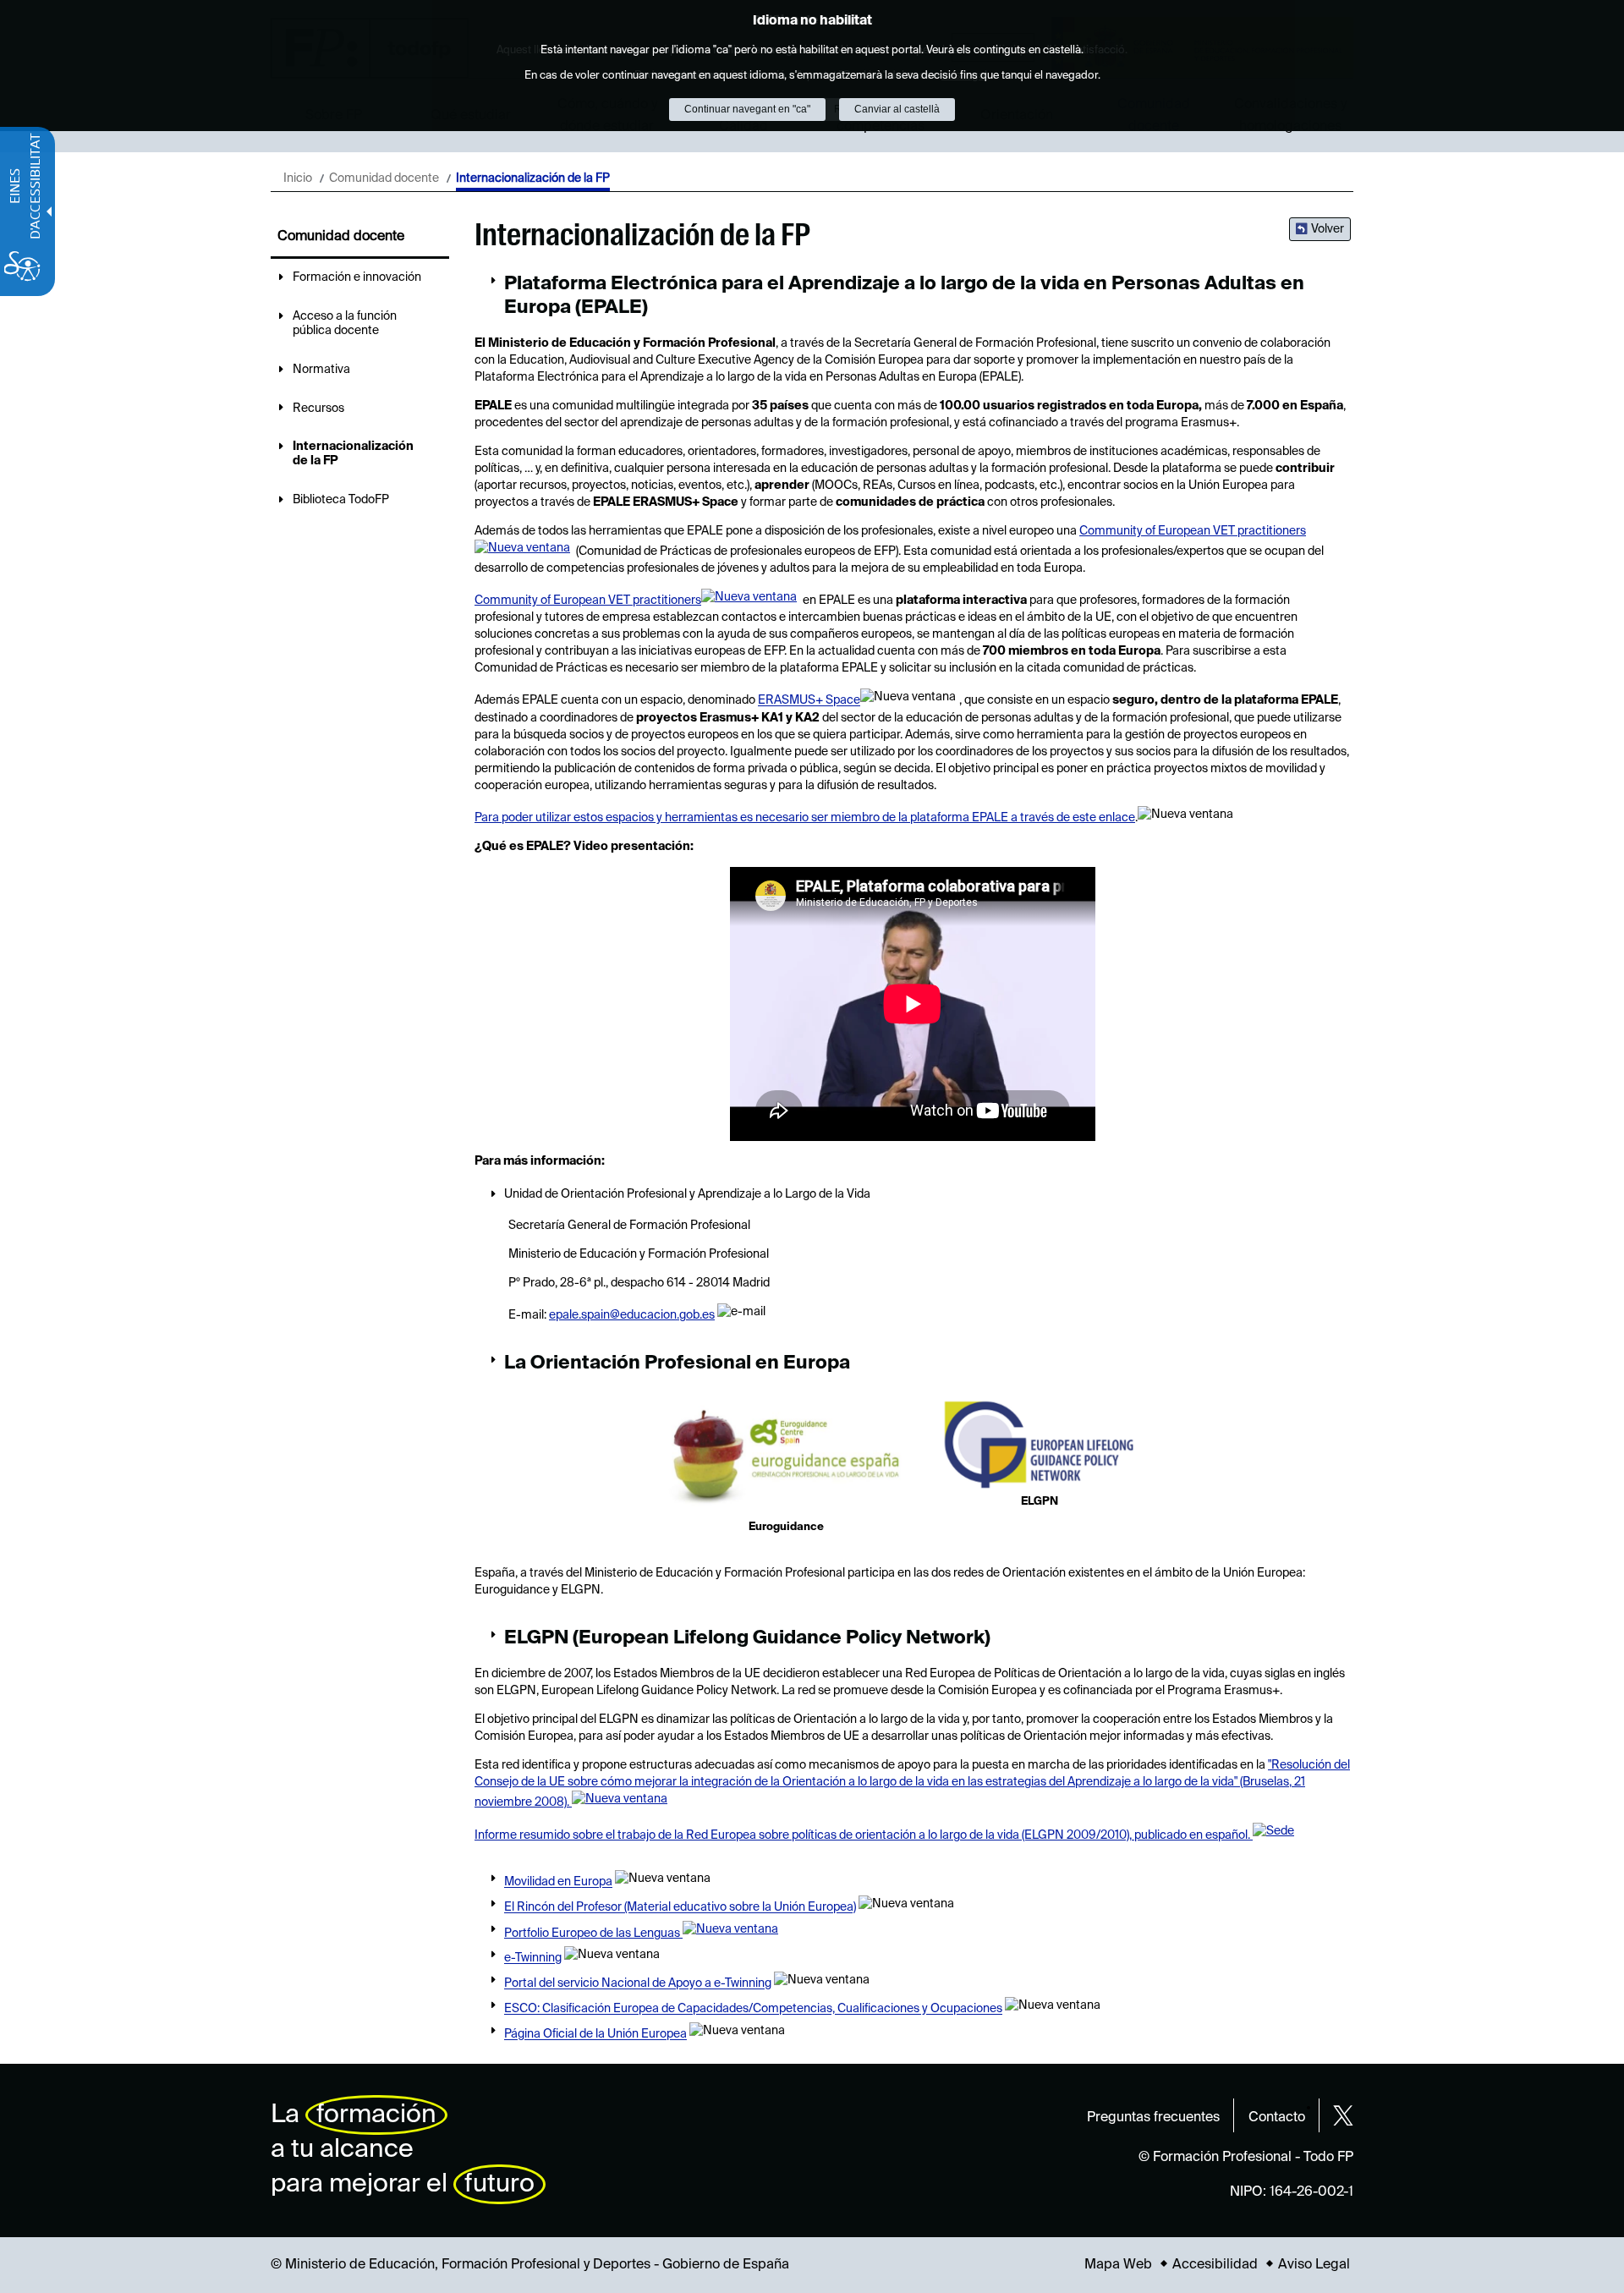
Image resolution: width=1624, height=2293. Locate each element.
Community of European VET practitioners (588, 601)
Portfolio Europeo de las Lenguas (593, 1934)
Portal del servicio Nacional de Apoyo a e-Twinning (638, 1984)
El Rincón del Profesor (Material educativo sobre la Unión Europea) (680, 1908)
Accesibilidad (1215, 2265)
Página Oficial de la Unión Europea (595, 2035)
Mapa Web (1118, 2265)
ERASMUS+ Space (809, 701)
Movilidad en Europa (558, 1883)
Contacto (1277, 2118)
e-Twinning (533, 1959)
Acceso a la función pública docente (345, 324)
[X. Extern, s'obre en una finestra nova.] (1343, 2115)
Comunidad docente (384, 178)
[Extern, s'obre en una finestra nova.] (786, 1458)
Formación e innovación (357, 277)
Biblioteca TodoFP (341, 500)
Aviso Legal (1314, 2265)
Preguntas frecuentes (1153, 2118)
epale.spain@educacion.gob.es (632, 1315)
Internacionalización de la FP (353, 454)
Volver (1328, 229)
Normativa (321, 370)
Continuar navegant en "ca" (747, 109)
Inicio (298, 178)
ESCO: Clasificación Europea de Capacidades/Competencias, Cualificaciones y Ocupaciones (753, 2010)
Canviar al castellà (897, 109)
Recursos (318, 409)
